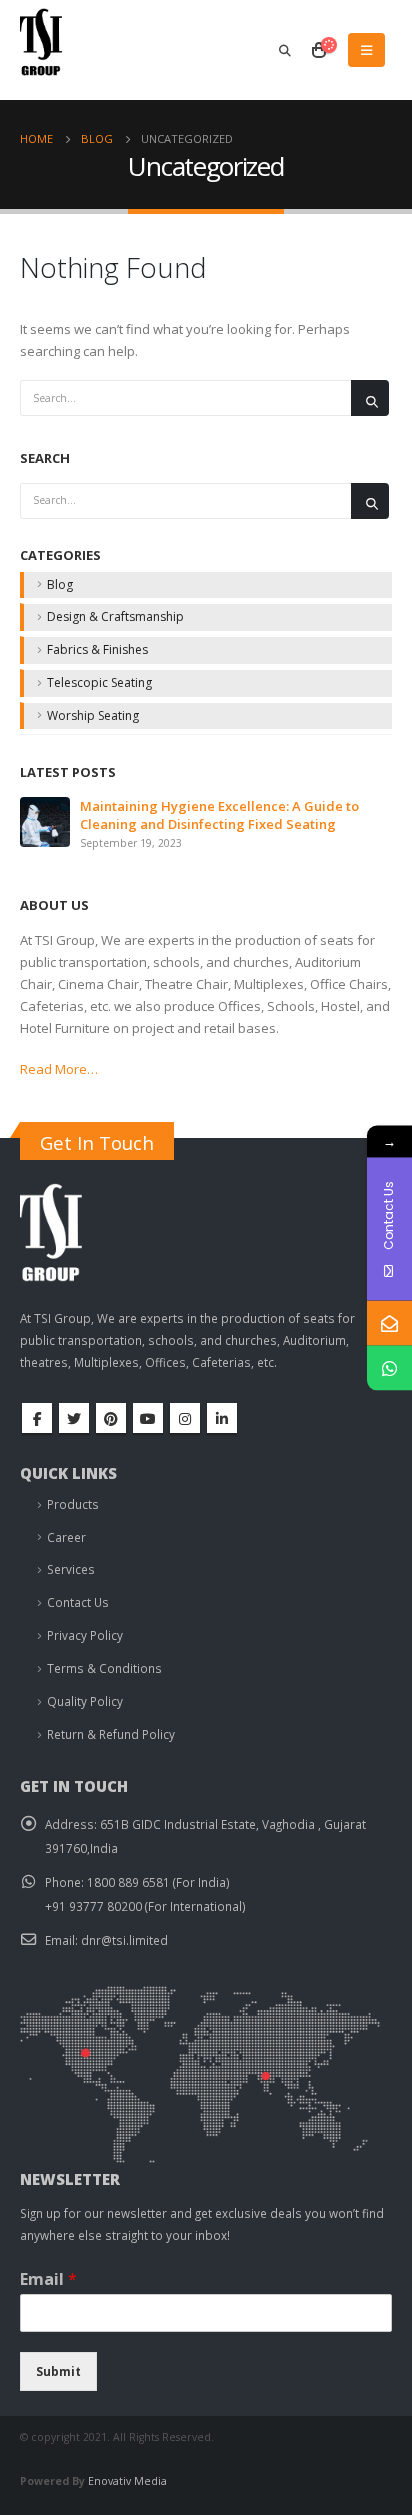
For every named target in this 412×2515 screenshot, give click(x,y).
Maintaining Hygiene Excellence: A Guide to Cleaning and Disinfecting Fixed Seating (219, 815)
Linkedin (222, 1418)
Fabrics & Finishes (97, 649)
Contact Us (78, 1602)
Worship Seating (93, 715)
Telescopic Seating (99, 682)
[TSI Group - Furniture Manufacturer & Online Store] (60, 49)
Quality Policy (85, 1701)
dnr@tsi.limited (124, 1940)
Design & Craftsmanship (115, 616)
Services (71, 1569)
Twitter (74, 1418)
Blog (60, 584)
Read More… (59, 1069)
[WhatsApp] (389, 1367)
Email (48, 2279)
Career (66, 1537)
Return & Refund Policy (111, 1734)
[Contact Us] (389, 1322)
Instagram (185, 1418)
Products (73, 1504)
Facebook (37, 1418)
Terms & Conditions (104, 1668)
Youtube (148, 1418)
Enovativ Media (127, 2481)
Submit (58, 2371)
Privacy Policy (85, 1635)
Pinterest (111, 1418)
